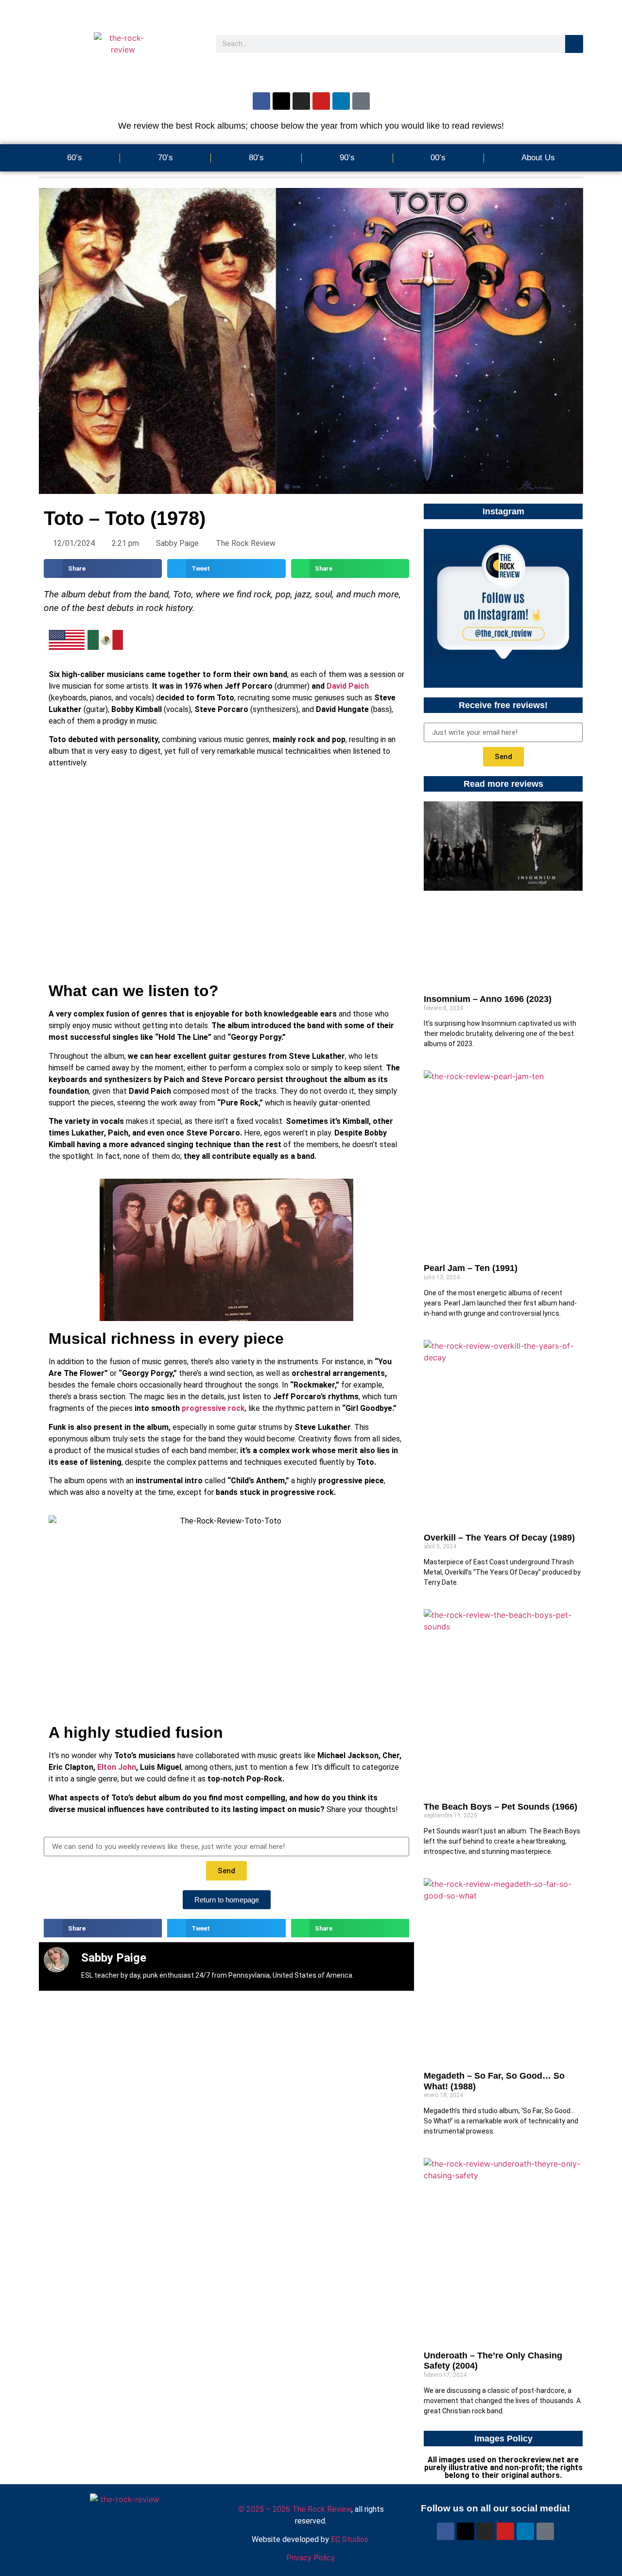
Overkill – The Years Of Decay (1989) (499, 1538)
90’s (347, 158)
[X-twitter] (281, 101)
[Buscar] (574, 44)
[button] (103, 568)
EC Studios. (350, 2539)
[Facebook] (261, 101)
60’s (75, 158)
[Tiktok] (361, 101)
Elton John (117, 1767)
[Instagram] (301, 101)
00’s (438, 158)
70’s (165, 158)
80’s (256, 158)
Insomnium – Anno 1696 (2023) (488, 999)
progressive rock (213, 1408)
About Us (538, 158)
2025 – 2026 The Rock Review (295, 2509)
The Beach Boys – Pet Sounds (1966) (501, 1807)
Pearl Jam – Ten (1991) (471, 1268)
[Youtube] (321, 101)
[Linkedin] (341, 101)
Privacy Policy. (311, 2558)
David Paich (348, 686)
